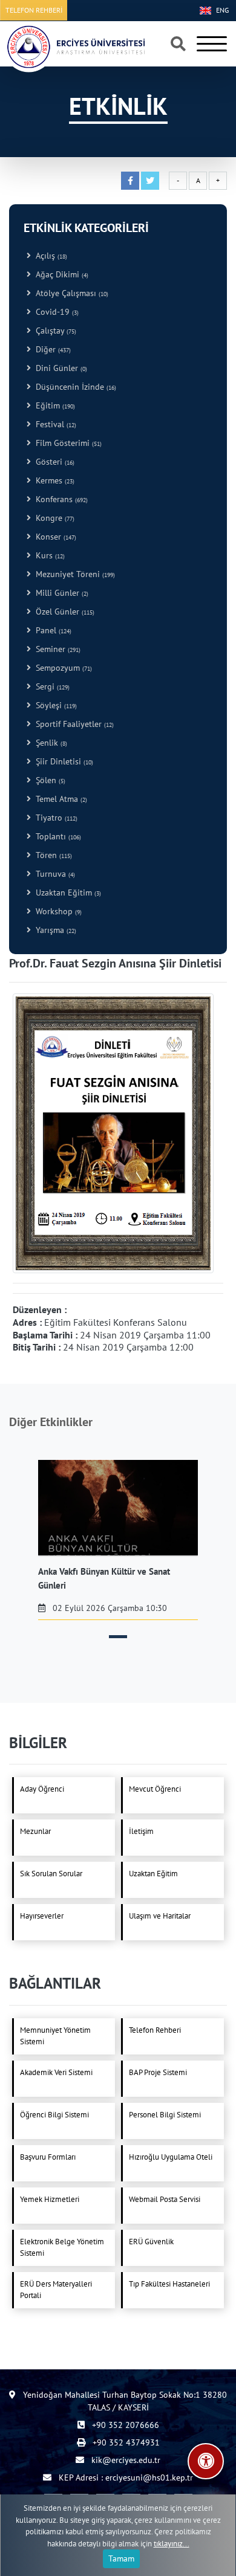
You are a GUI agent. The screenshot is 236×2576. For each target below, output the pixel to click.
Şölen (48, 780)
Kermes (53, 480)
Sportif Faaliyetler (72, 724)
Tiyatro (54, 818)
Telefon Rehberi (155, 2030)
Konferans (59, 499)
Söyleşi (54, 705)
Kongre (53, 518)
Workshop (56, 911)
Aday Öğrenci (42, 1789)
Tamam (121, 2558)
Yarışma (54, 930)
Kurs (48, 555)
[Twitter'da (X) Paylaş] (150, 181)
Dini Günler (59, 368)
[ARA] (178, 45)
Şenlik (49, 743)
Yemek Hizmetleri (50, 2199)
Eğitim (53, 405)
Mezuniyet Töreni (73, 574)
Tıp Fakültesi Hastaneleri (169, 2284)
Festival (54, 424)
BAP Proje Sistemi (158, 2072)
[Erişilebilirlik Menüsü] (206, 2461)
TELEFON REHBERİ (34, 10)
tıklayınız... (172, 2544)
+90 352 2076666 (124, 2425)
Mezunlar (35, 1831)
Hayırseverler (42, 1916)
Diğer (51, 349)
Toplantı (56, 836)
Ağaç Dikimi (60, 274)
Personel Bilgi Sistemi (165, 2115)
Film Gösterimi (66, 443)
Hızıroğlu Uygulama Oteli (171, 2157)
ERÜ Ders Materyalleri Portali (56, 2290)
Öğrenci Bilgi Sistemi (54, 2115)
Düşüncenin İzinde (74, 387)
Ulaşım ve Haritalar (160, 1916)
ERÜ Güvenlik (151, 2242)
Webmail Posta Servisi (165, 2199)
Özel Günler (63, 612)
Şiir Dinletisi (62, 761)
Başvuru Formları (48, 2157)
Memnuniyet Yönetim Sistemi (55, 2036)
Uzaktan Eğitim (66, 893)
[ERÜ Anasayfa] (76, 47)
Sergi (50, 686)
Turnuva (53, 874)
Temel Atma (59, 799)
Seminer (56, 649)
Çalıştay (54, 331)
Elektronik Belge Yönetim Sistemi (62, 2248)
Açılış (49, 256)
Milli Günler (60, 593)
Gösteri (53, 462)
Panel (51, 630)
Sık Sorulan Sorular (51, 1874)
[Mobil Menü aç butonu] (212, 44)
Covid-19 (55, 312)
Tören (51, 855)
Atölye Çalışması (70, 293)
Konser (54, 537)
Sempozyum (61, 668)
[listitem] (118, 1540)
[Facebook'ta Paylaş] (130, 181)
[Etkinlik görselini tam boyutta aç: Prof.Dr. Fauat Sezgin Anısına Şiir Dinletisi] (113, 1132)
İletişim (141, 1831)
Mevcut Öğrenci (155, 1789)
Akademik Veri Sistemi (56, 2072)
